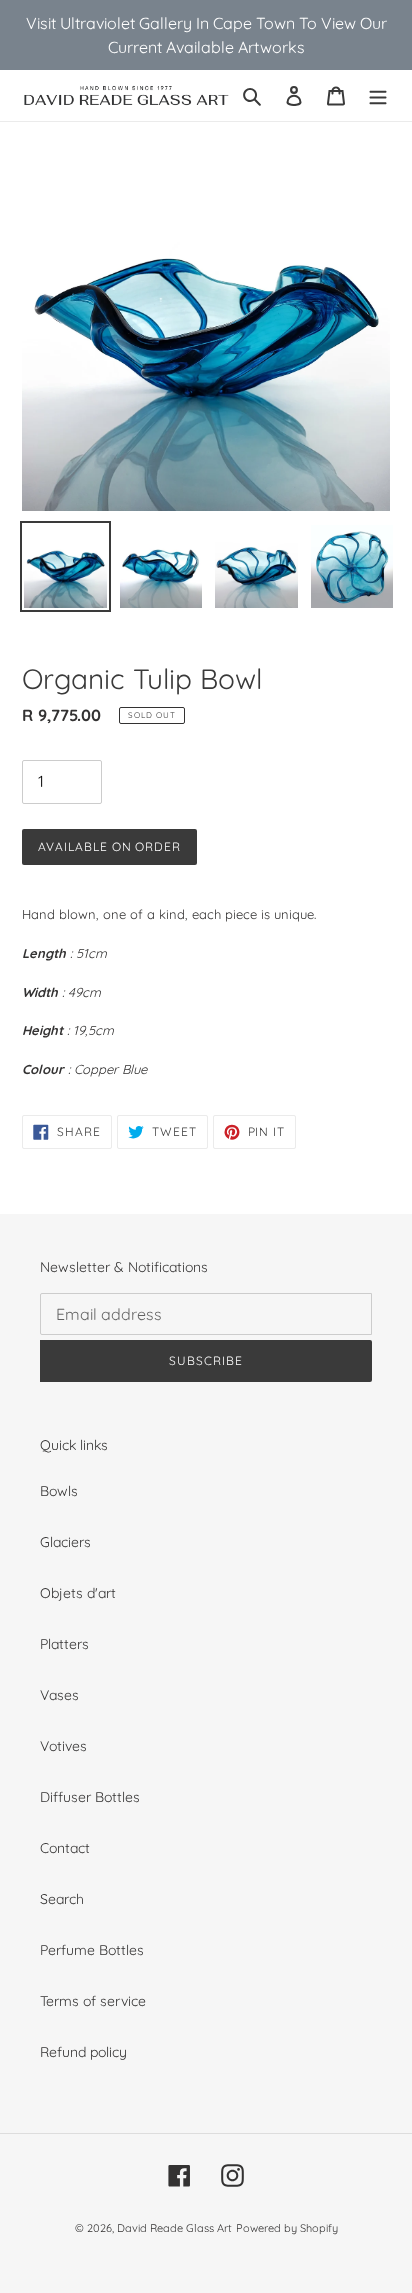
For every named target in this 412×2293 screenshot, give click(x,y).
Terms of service (93, 2001)
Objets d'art (78, 1593)
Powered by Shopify (287, 2228)
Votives (63, 1746)
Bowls (59, 1491)
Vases (59, 1695)
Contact (65, 1848)
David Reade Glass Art (174, 2228)
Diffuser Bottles (90, 1797)
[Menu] (378, 95)
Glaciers (65, 1542)
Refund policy (83, 2052)
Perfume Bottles (92, 1950)
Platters (64, 1644)
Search (62, 1899)
